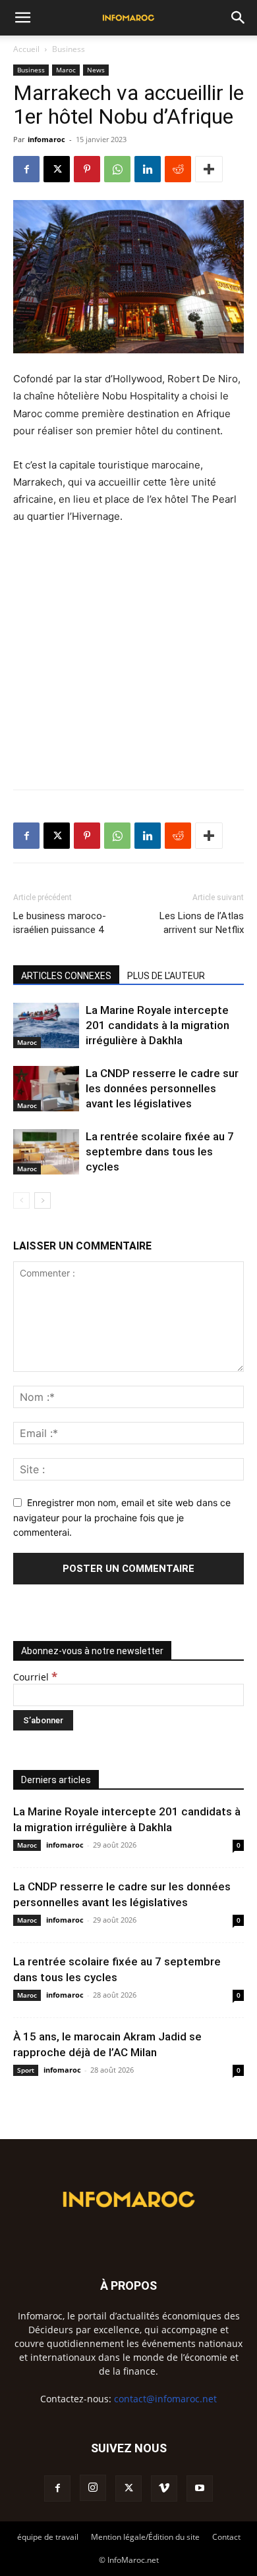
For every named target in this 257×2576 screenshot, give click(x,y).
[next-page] (43, 1200)
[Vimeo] (164, 2488)
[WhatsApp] (117, 169)
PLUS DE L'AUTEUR (166, 976)
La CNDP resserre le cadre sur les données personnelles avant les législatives (162, 1088)
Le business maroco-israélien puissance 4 (60, 923)
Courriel (35, 1677)
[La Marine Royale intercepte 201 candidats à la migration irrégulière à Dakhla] (46, 1025)
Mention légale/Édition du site (145, 2537)
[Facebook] (26, 169)
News (96, 70)
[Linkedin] (148, 169)
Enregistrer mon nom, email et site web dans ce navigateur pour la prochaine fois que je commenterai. (122, 1517)
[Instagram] (93, 2488)
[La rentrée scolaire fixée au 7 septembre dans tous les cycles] (46, 1152)
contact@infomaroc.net (165, 2399)
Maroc (66, 70)
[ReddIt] (178, 169)
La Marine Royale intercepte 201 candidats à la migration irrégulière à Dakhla (157, 1025)
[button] (22, 18)
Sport (26, 2070)
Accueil (26, 49)
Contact (226, 2537)
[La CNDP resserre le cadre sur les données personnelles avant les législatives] (46, 1089)
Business (69, 49)
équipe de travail (48, 2537)
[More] (209, 169)
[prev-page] (21, 1200)
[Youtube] (200, 2488)
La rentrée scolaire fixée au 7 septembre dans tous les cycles (160, 1151)
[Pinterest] (87, 169)
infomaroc (46, 139)
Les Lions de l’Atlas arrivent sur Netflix (202, 923)
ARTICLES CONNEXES (66, 976)
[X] (57, 169)
